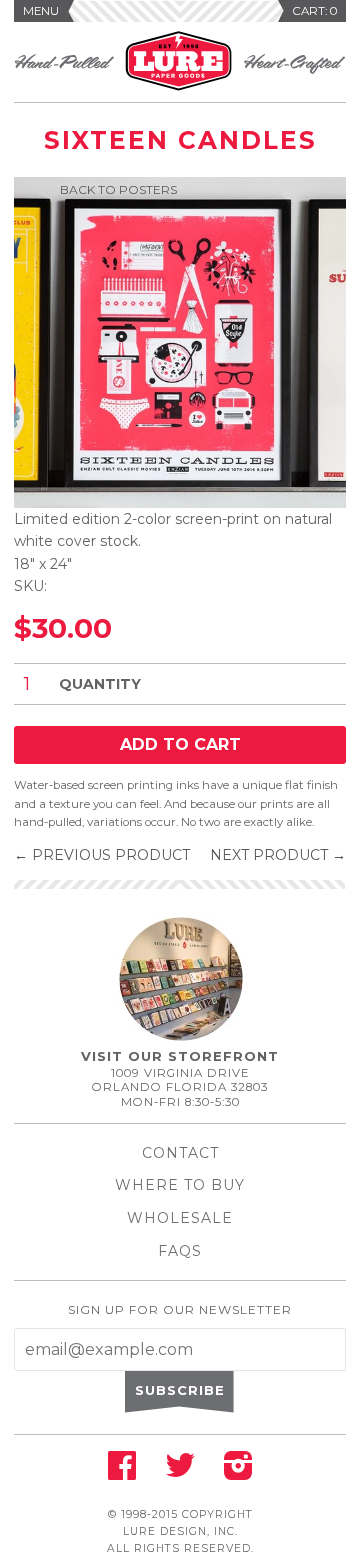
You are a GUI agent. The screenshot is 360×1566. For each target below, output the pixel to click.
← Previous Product (102, 855)
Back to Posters (118, 189)
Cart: (315, 11)
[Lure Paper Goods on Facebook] (122, 1472)
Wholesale (180, 1218)
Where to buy (180, 1185)
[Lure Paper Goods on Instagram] (238, 1472)
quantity (100, 684)
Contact (180, 1153)
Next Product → (278, 855)
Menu (41, 11)
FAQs (180, 1251)
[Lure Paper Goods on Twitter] (180, 1472)
